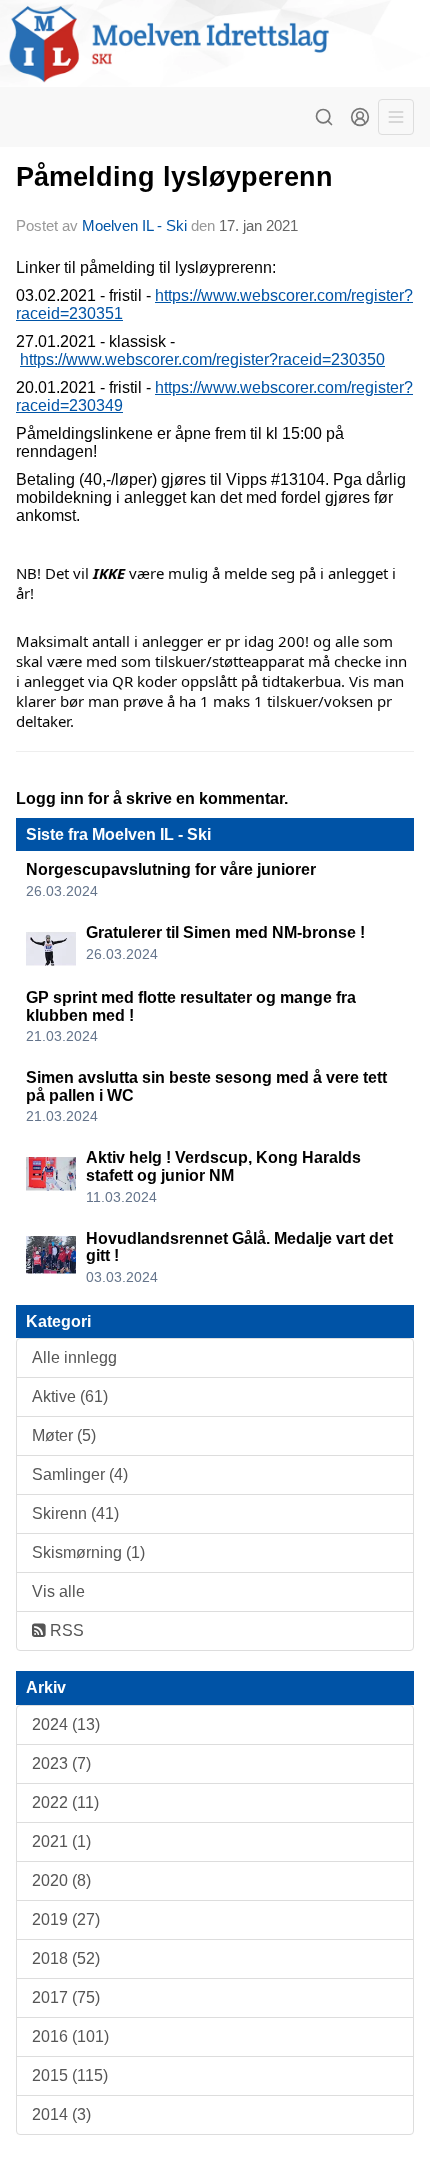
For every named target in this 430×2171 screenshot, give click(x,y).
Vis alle (58, 1591)
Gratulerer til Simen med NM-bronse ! (225, 932)
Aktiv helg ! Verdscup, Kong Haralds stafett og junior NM (223, 1166)
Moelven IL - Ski (134, 225)
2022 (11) (65, 1802)
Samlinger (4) (80, 1474)
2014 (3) (61, 2114)
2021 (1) (61, 1841)
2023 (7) (61, 1763)
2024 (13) (66, 1724)
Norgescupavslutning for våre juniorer (171, 869)
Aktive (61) (70, 1396)
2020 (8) (61, 1880)
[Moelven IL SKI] (215, 43)
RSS (65, 1630)
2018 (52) (66, 1958)
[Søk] (324, 117)
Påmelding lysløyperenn (174, 177)
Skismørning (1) (88, 1552)
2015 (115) (70, 2075)
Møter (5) (64, 1435)
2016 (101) (70, 2036)
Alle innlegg (74, 1357)
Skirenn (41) (75, 1513)
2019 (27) (66, 1919)
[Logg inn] (360, 117)
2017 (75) (66, 1997)
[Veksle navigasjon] (396, 117)
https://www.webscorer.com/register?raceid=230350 (202, 359)
